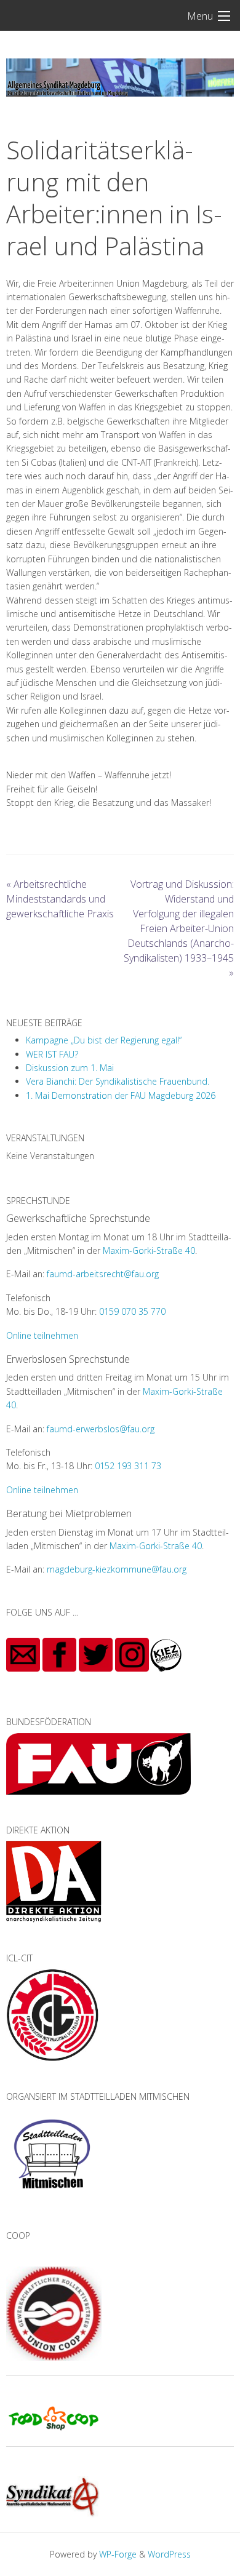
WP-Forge (118, 2554)
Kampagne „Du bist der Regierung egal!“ (104, 1040)
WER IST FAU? (52, 1054)
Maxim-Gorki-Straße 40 (149, 1250)
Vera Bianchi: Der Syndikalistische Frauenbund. (118, 1081)
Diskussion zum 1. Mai (70, 1068)
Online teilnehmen (42, 1335)
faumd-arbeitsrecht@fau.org (103, 1274)
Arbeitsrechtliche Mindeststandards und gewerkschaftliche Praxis (60, 899)
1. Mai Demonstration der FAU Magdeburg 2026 (121, 1095)
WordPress (169, 2554)
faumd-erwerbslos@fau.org (101, 1429)
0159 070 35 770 (132, 1311)
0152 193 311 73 (128, 1466)
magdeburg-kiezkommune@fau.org (117, 1569)
